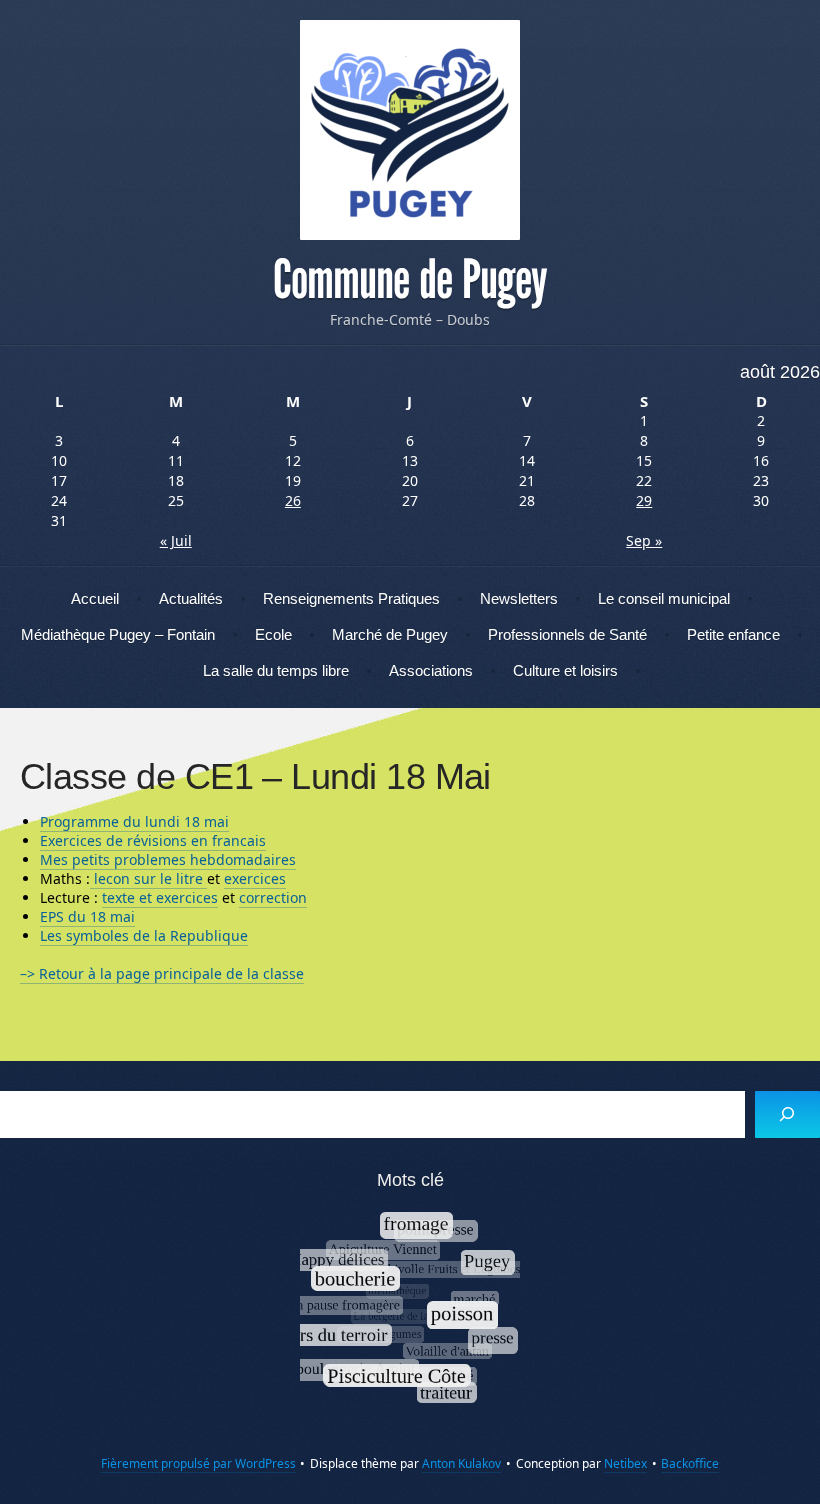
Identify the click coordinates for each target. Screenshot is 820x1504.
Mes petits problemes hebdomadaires (168, 859)
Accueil (95, 598)
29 (644, 500)
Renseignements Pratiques (351, 598)
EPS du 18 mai (87, 916)
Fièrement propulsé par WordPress (198, 1463)
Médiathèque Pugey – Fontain (118, 634)
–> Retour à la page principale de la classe (162, 973)
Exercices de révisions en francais (153, 840)
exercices (255, 878)
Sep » (644, 540)
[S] (787, 1114)
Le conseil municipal (664, 598)
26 (293, 500)
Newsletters (519, 598)
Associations (431, 670)
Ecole (273, 634)
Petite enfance (733, 634)
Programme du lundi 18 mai (134, 821)
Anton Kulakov (461, 1463)
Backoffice (690, 1463)
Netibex (625, 1463)
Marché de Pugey (390, 634)
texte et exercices (160, 897)
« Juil (176, 540)
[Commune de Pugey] (410, 130)
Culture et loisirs (565, 670)
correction (273, 897)
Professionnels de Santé (567, 634)
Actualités (191, 598)
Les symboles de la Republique (144, 935)
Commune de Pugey (410, 280)
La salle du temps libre (276, 670)
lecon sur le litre (148, 878)
